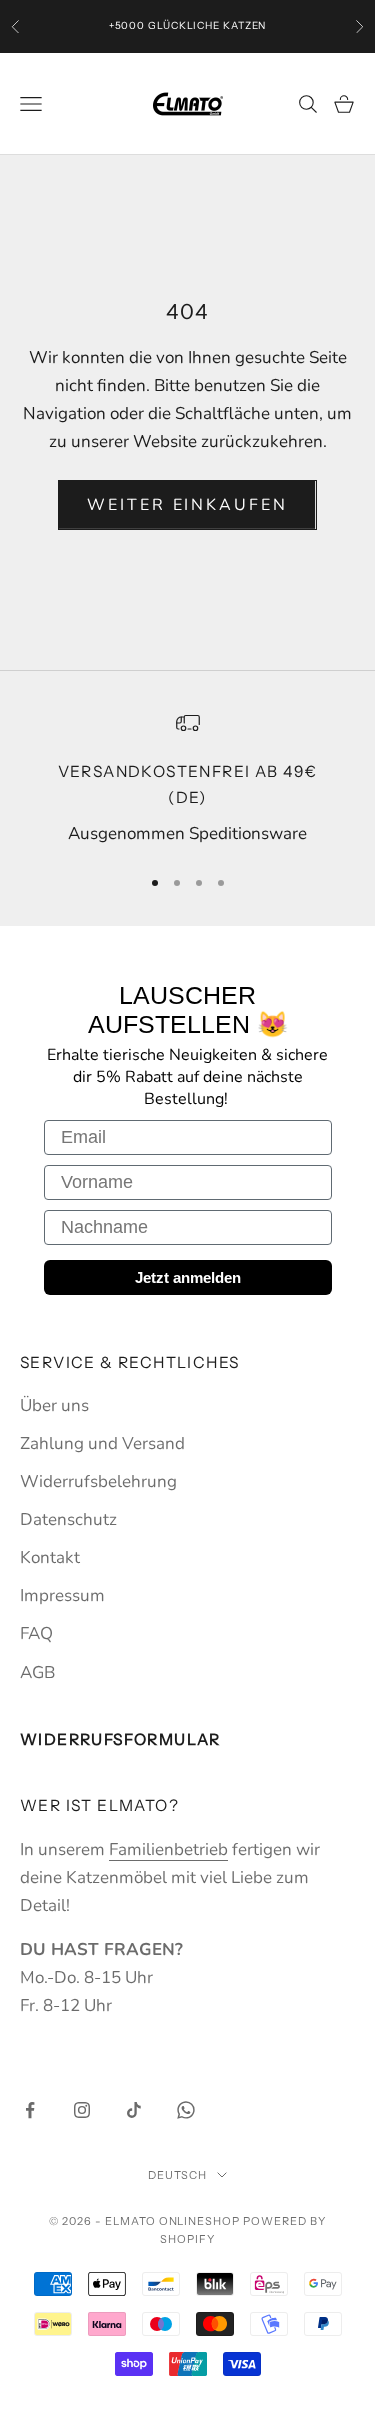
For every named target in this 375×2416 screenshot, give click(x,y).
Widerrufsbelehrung (98, 1481)
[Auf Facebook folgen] (30, 2110)
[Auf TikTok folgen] (134, 2110)
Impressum (62, 1595)
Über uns (54, 1405)
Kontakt (50, 1557)
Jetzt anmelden (188, 1277)
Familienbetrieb (168, 1849)
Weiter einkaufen (187, 505)
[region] (187, 779)
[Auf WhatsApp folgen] (186, 2110)
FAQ (36, 1633)
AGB (37, 1672)
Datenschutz (68, 1519)
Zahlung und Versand (102, 1443)
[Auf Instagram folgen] (82, 2110)
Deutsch (178, 2175)
